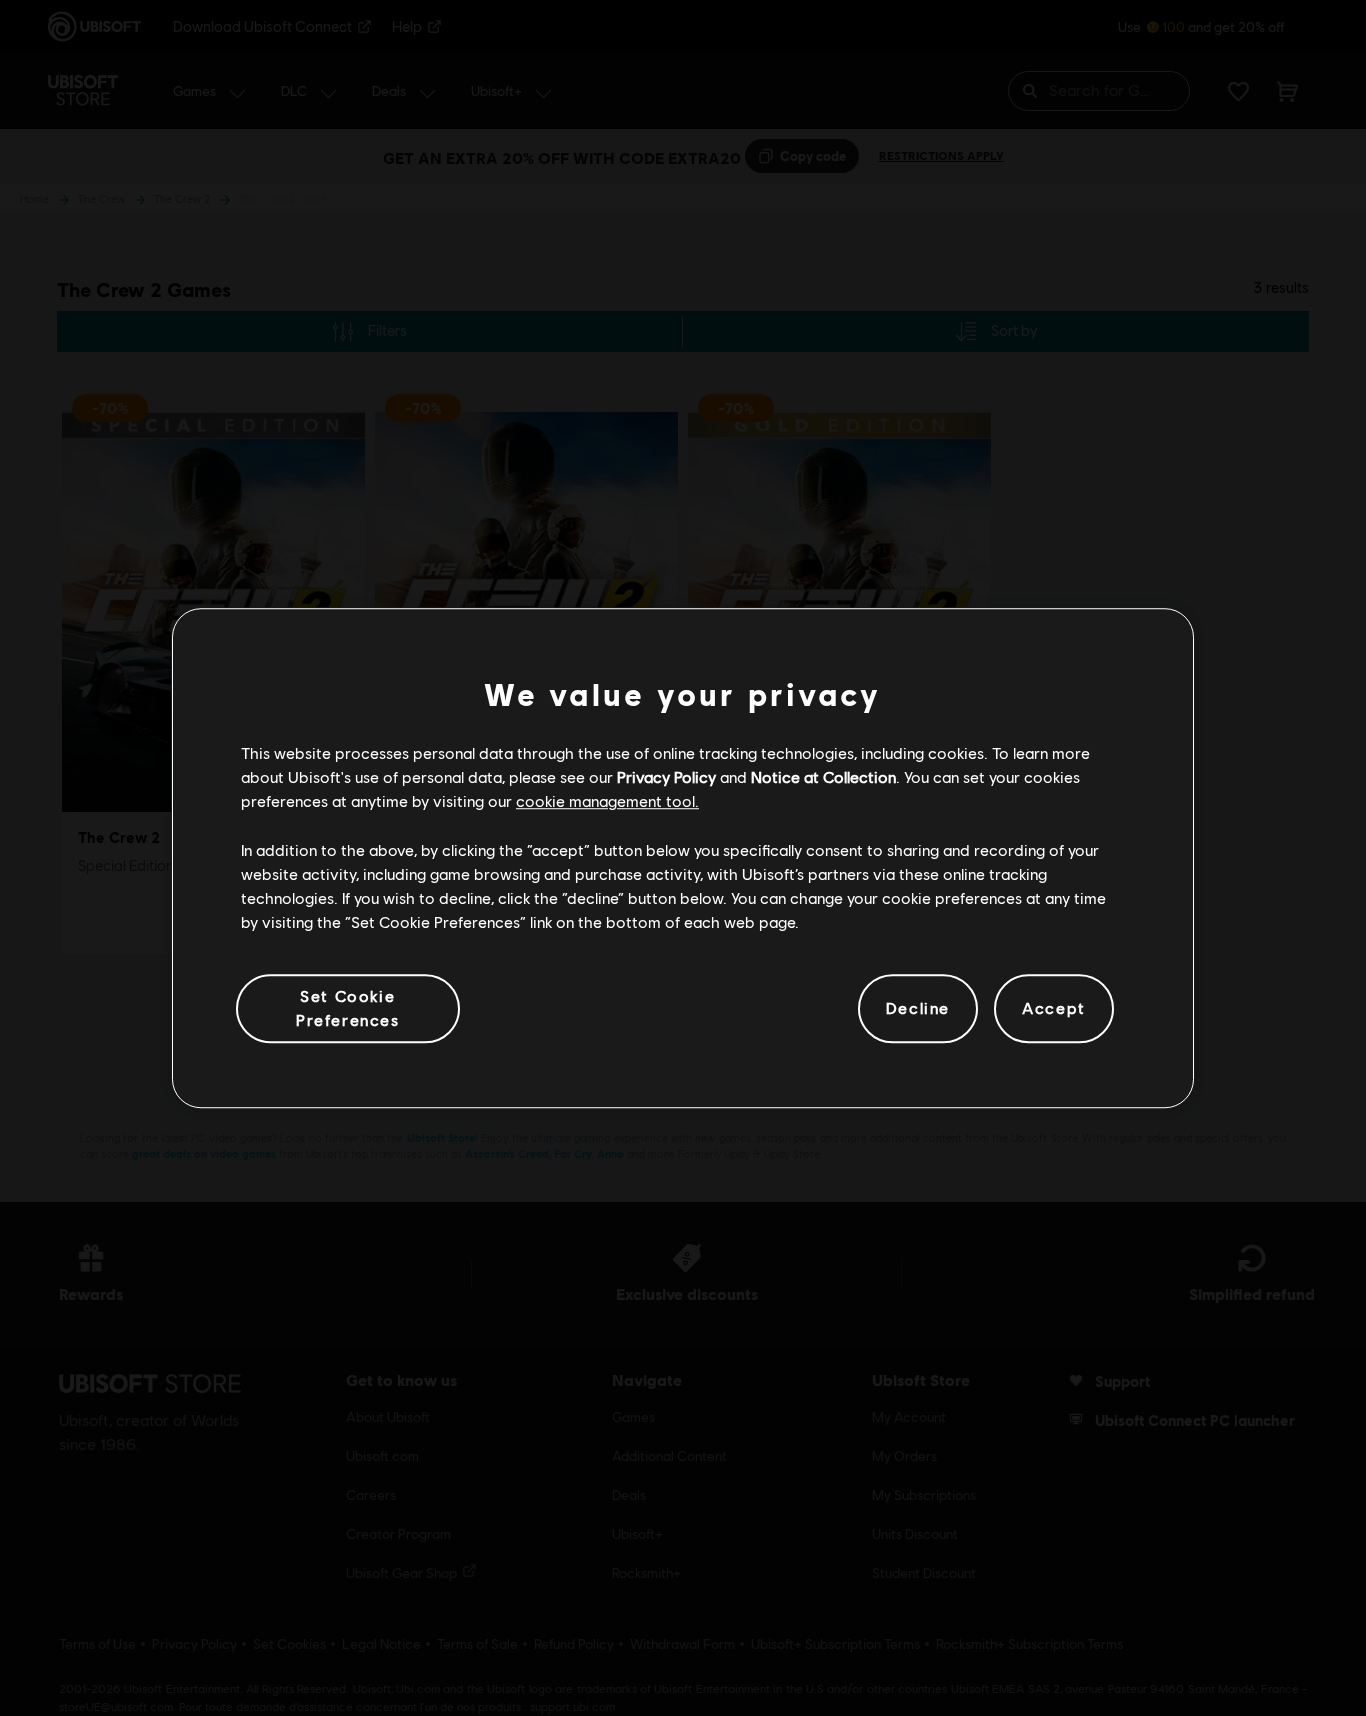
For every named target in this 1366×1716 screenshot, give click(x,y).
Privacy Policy (666, 776)
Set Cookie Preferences (348, 1007)
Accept (1054, 1008)
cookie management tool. (607, 801)
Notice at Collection (823, 776)
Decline (918, 1008)
